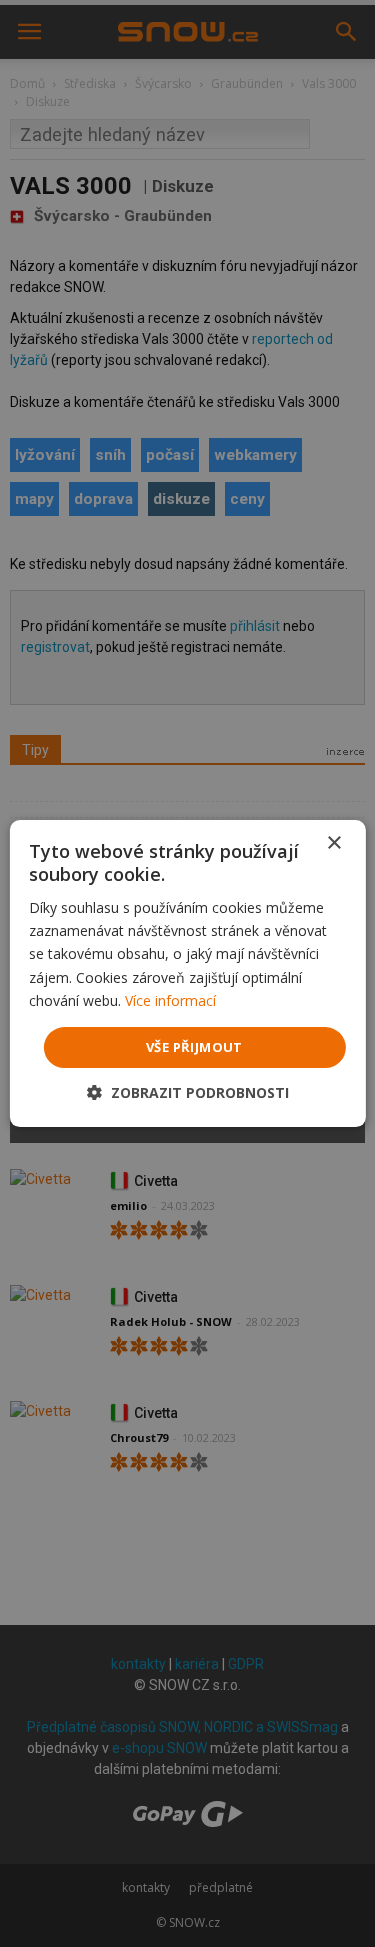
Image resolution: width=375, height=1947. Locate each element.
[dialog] (187, 973)
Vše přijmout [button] (194, 1047)
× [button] (333, 843)
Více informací (170, 1000)
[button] (188, 1092)
